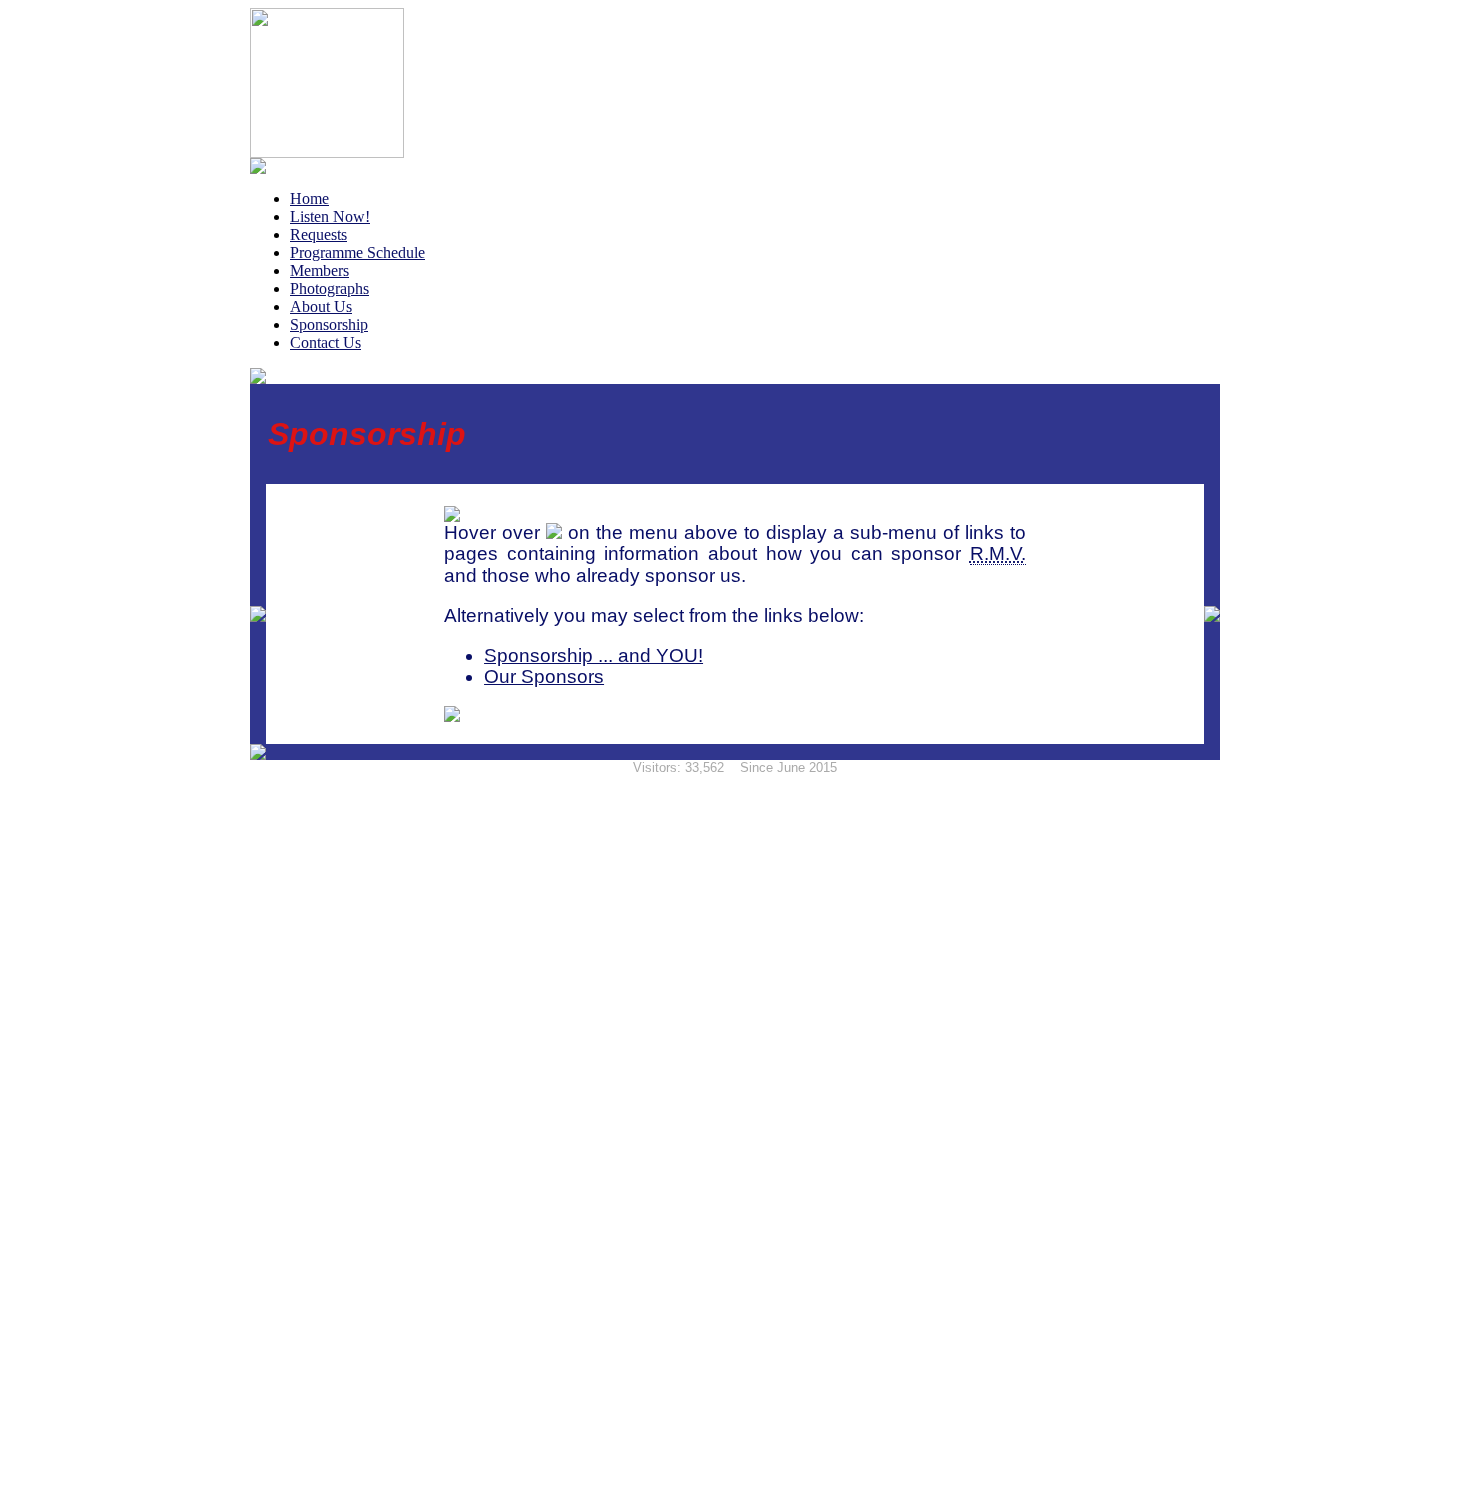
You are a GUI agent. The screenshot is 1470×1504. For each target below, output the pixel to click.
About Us (321, 306)
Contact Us (325, 342)
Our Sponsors (544, 676)
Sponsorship (329, 324)
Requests (318, 234)
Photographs (329, 288)
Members (319, 270)
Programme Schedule (357, 252)
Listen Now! (330, 216)
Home (309, 198)
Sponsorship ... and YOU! (593, 655)
